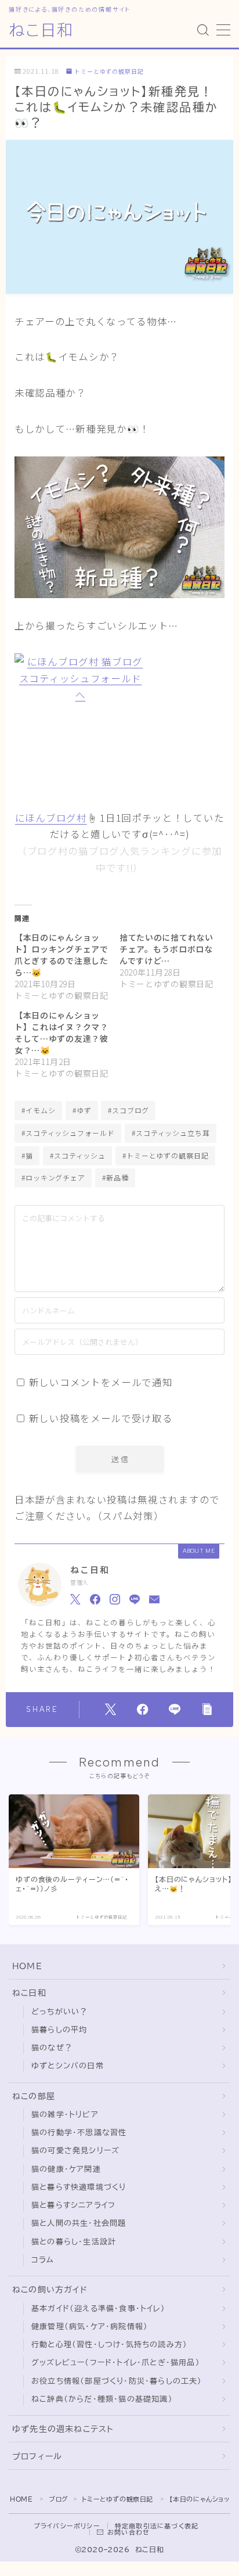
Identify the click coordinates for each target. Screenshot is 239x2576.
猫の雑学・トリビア (65, 2115)
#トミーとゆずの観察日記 (166, 1155)
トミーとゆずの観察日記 (109, 72)
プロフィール (37, 2456)
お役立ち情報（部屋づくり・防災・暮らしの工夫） (117, 2381)
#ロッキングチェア (53, 1177)
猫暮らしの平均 (59, 2030)
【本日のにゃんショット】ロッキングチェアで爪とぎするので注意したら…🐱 (61, 955)
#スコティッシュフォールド (68, 1133)
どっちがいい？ (59, 2012)
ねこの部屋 (34, 2096)
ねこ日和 (41, 30)
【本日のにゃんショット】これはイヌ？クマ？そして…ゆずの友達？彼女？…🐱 (61, 1032)
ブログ (59, 2499)
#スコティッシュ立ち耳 (171, 1133)
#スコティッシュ (78, 1155)
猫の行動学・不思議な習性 (79, 2133)
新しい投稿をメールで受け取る (101, 1418)
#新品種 (115, 1177)
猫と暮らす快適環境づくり (79, 2187)
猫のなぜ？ (52, 2048)
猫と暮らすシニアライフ (73, 2205)
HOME (27, 1966)
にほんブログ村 (51, 818)
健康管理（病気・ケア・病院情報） (90, 2327)
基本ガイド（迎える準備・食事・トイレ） (98, 2309)
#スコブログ (128, 1110)
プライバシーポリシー (67, 2526)
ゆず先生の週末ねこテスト (63, 2429)
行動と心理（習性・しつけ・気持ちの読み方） (109, 2345)
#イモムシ (39, 1110)
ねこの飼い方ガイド (50, 2290)
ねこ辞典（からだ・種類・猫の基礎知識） (102, 2399)
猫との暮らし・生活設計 (74, 2242)
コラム (43, 2260)
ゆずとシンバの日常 (68, 2066)
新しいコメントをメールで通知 (101, 1382)
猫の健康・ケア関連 (66, 2169)
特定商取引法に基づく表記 (157, 2526)
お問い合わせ (128, 2532)
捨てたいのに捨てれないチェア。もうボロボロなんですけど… (166, 949)
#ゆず (82, 1110)
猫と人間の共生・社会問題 (79, 2223)
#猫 (27, 1155)
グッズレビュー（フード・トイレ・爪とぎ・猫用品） (116, 2363)
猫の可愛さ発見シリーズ (75, 2151)
